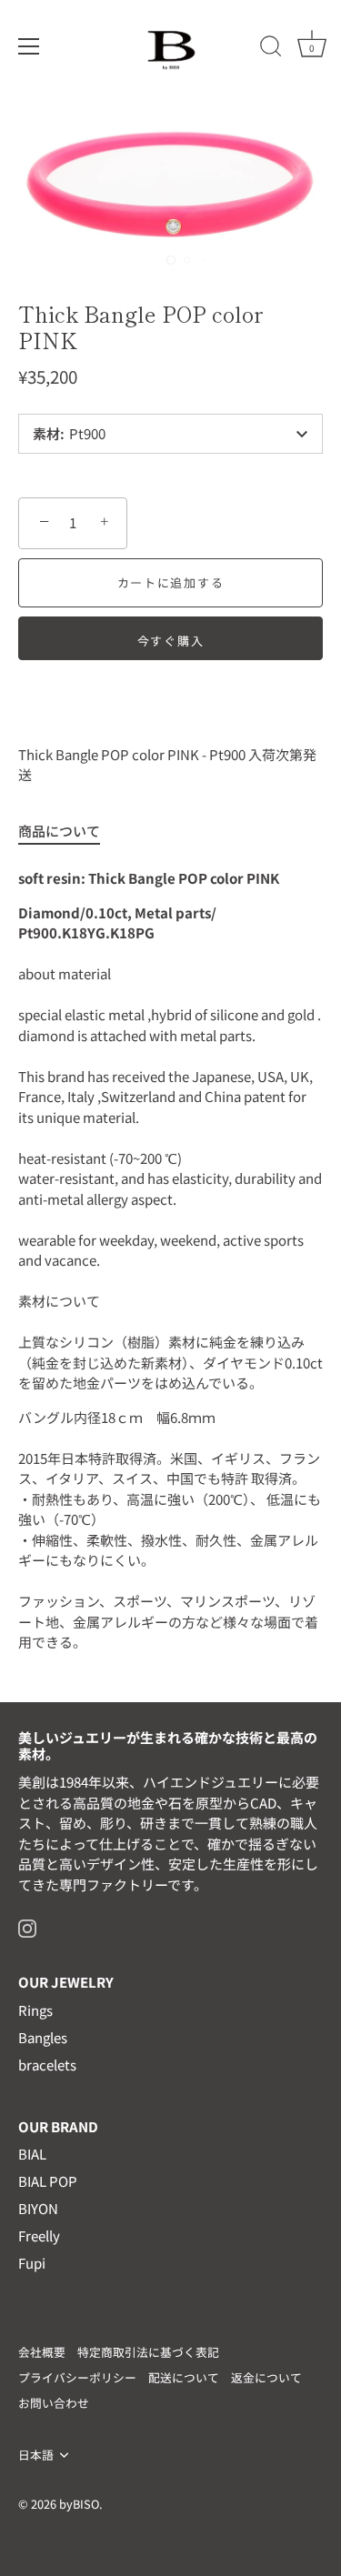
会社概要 (42, 2352)
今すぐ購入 (170, 641)
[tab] (68, 832)
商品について (59, 831)
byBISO (79, 2504)
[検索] (271, 49)
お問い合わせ (54, 2403)
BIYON (38, 2208)
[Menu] (29, 46)
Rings (35, 2010)
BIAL (32, 2154)
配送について (184, 2377)
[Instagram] (27, 1926)
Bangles (43, 2037)
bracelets (47, 2065)
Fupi (32, 2263)
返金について (266, 2377)
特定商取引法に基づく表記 (148, 2352)
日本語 (36, 2455)
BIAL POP (48, 2181)
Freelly (39, 2235)
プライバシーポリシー (77, 2377)
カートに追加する (171, 582)
